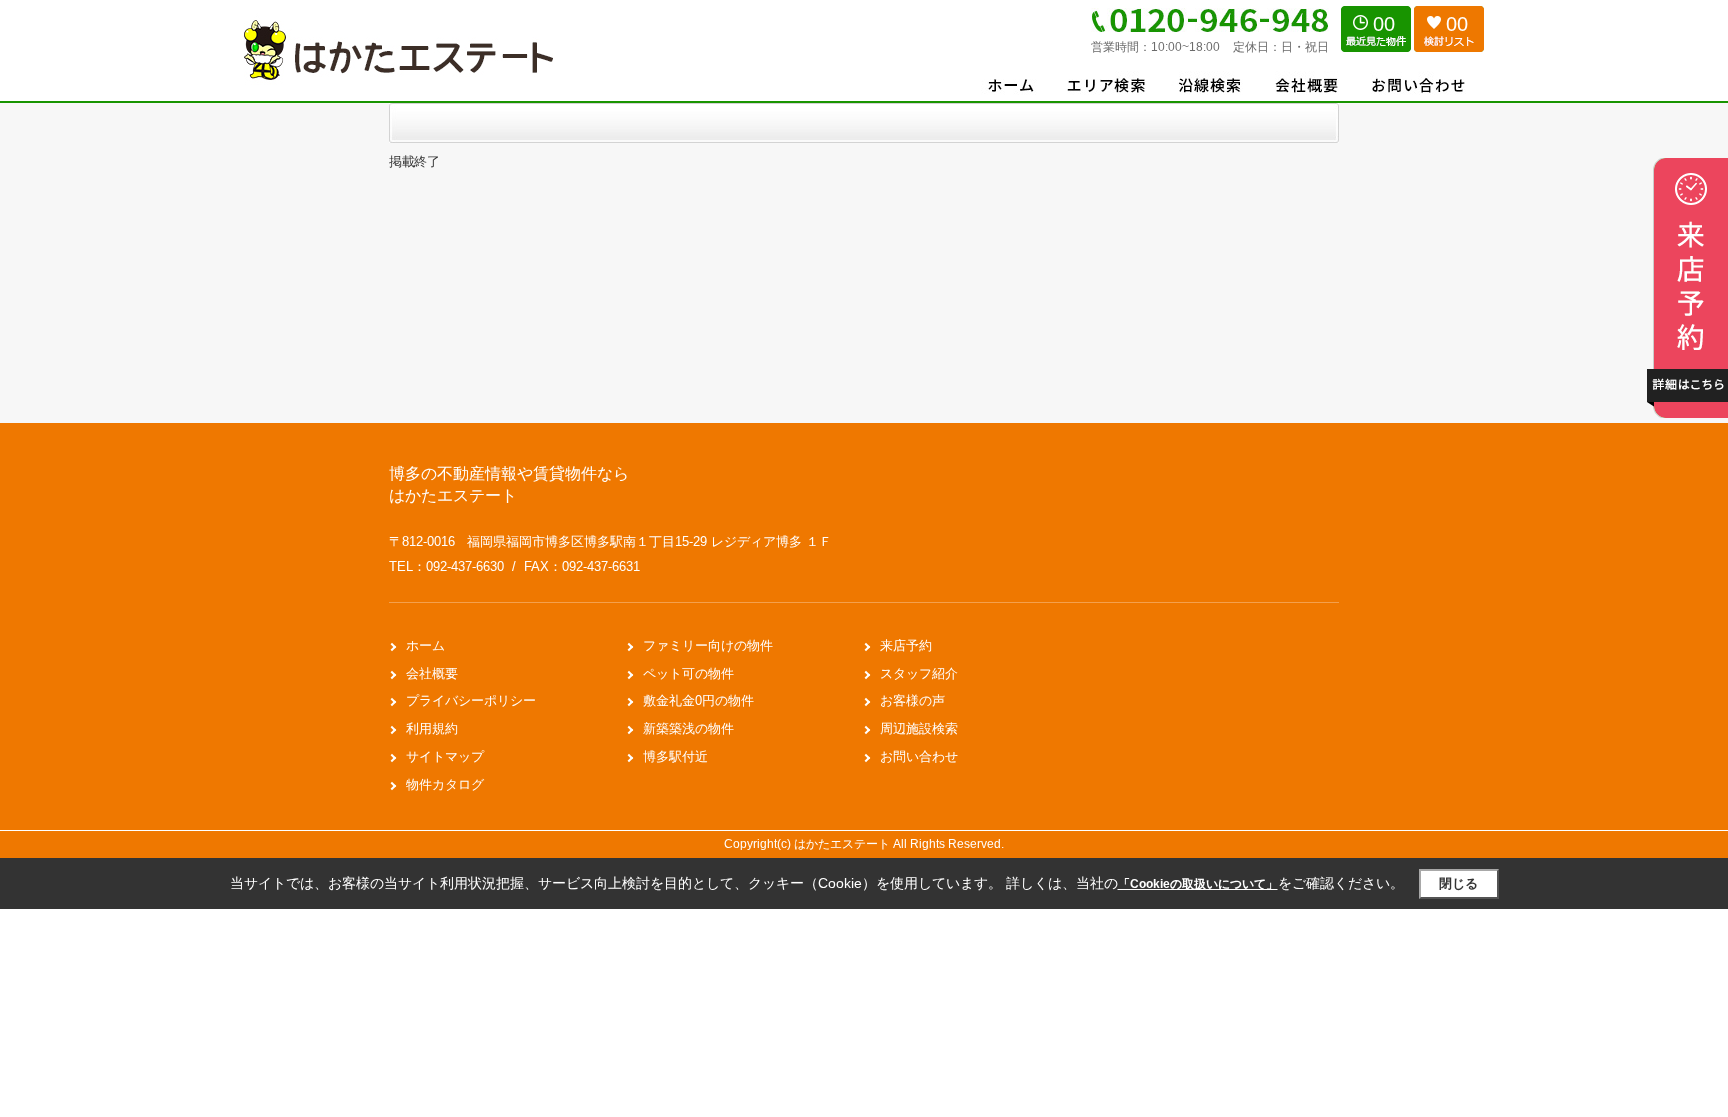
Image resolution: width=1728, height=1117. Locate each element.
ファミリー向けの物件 (708, 645)
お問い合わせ (919, 756)
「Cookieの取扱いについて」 (1198, 884)
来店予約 (906, 645)
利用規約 (432, 728)
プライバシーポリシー (471, 700)
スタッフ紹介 (919, 673)
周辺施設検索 (919, 728)
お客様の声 (912, 700)
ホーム (425, 645)
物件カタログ (445, 784)
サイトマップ (445, 756)
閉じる (1458, 883)
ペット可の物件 (688, 673)
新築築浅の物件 (688, 728)
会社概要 (432, 673)
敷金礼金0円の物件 (698, 700)
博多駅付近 (675, 756)
